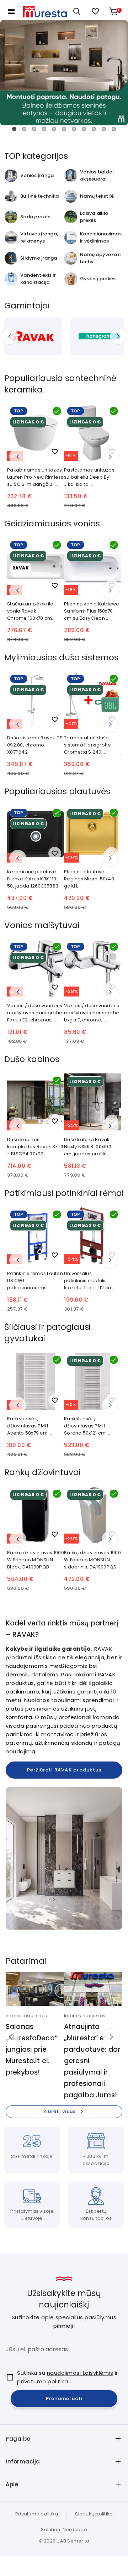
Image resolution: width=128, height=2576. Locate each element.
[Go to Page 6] (64, 129)
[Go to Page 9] (94, 129)
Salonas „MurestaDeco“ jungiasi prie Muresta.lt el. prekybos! (32, 2049)
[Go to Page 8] (84, 129)
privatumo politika (42, 2381)
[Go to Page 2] (24, 129)
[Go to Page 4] (44, 129)
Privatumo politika (37, 2514)
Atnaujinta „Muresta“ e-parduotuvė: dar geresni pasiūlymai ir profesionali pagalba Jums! (92, 2061)
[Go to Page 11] (114, 129)
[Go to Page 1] (14, 129)
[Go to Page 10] (104, 129)
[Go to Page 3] (34, 129)
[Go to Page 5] (54, 129)
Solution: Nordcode (64, 2530)
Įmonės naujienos (26, 2016)
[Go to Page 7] (74, 129)
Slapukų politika (94, 2514)
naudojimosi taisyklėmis (80, 2373)
